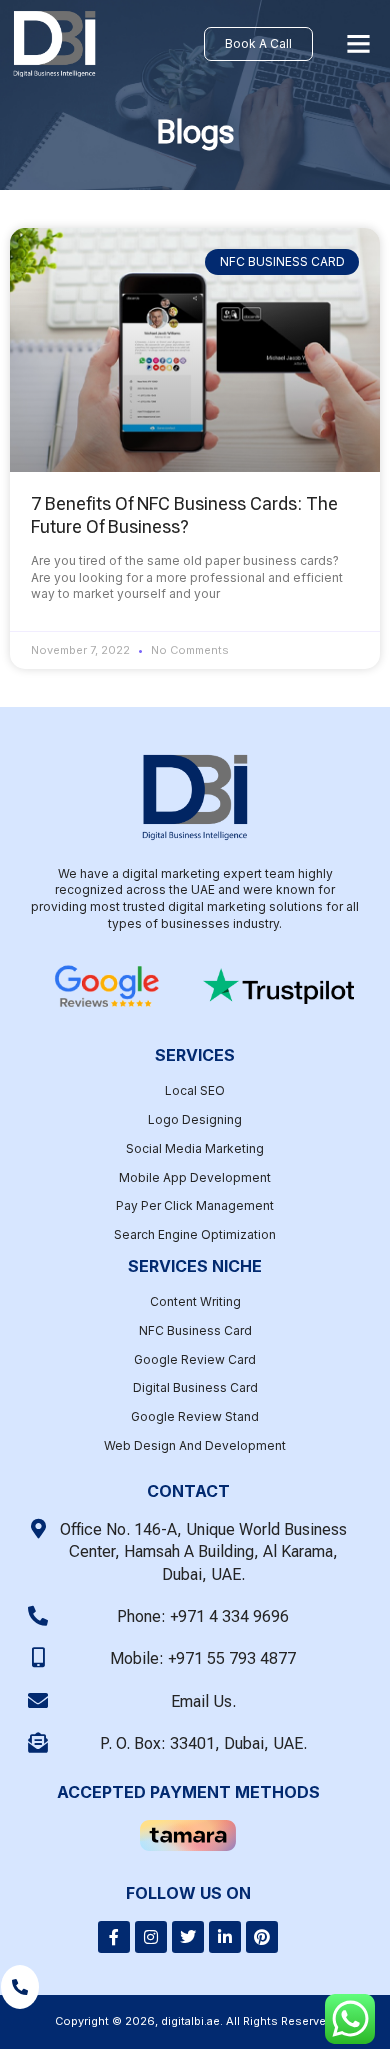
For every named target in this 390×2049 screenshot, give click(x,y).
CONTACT (188, 1491)
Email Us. (203, 1701)
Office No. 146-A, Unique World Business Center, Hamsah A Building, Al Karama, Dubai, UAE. (203, 1552)
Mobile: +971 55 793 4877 (203, 1658)
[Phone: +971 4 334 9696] (38, 1616)
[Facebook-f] (114, 1937)
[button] (359, 44)
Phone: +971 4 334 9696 (203, 1616)
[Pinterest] (262, 1937)
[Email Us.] (38, 1701)
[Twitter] (188, 1937)
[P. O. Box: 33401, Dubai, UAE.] (38, 1743)
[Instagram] (151, 1937)
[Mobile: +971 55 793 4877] (38, 1658)
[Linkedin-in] (225, 1937)
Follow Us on (188, 1893)
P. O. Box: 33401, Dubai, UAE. (203, 1743)
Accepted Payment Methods (188, 1792)
